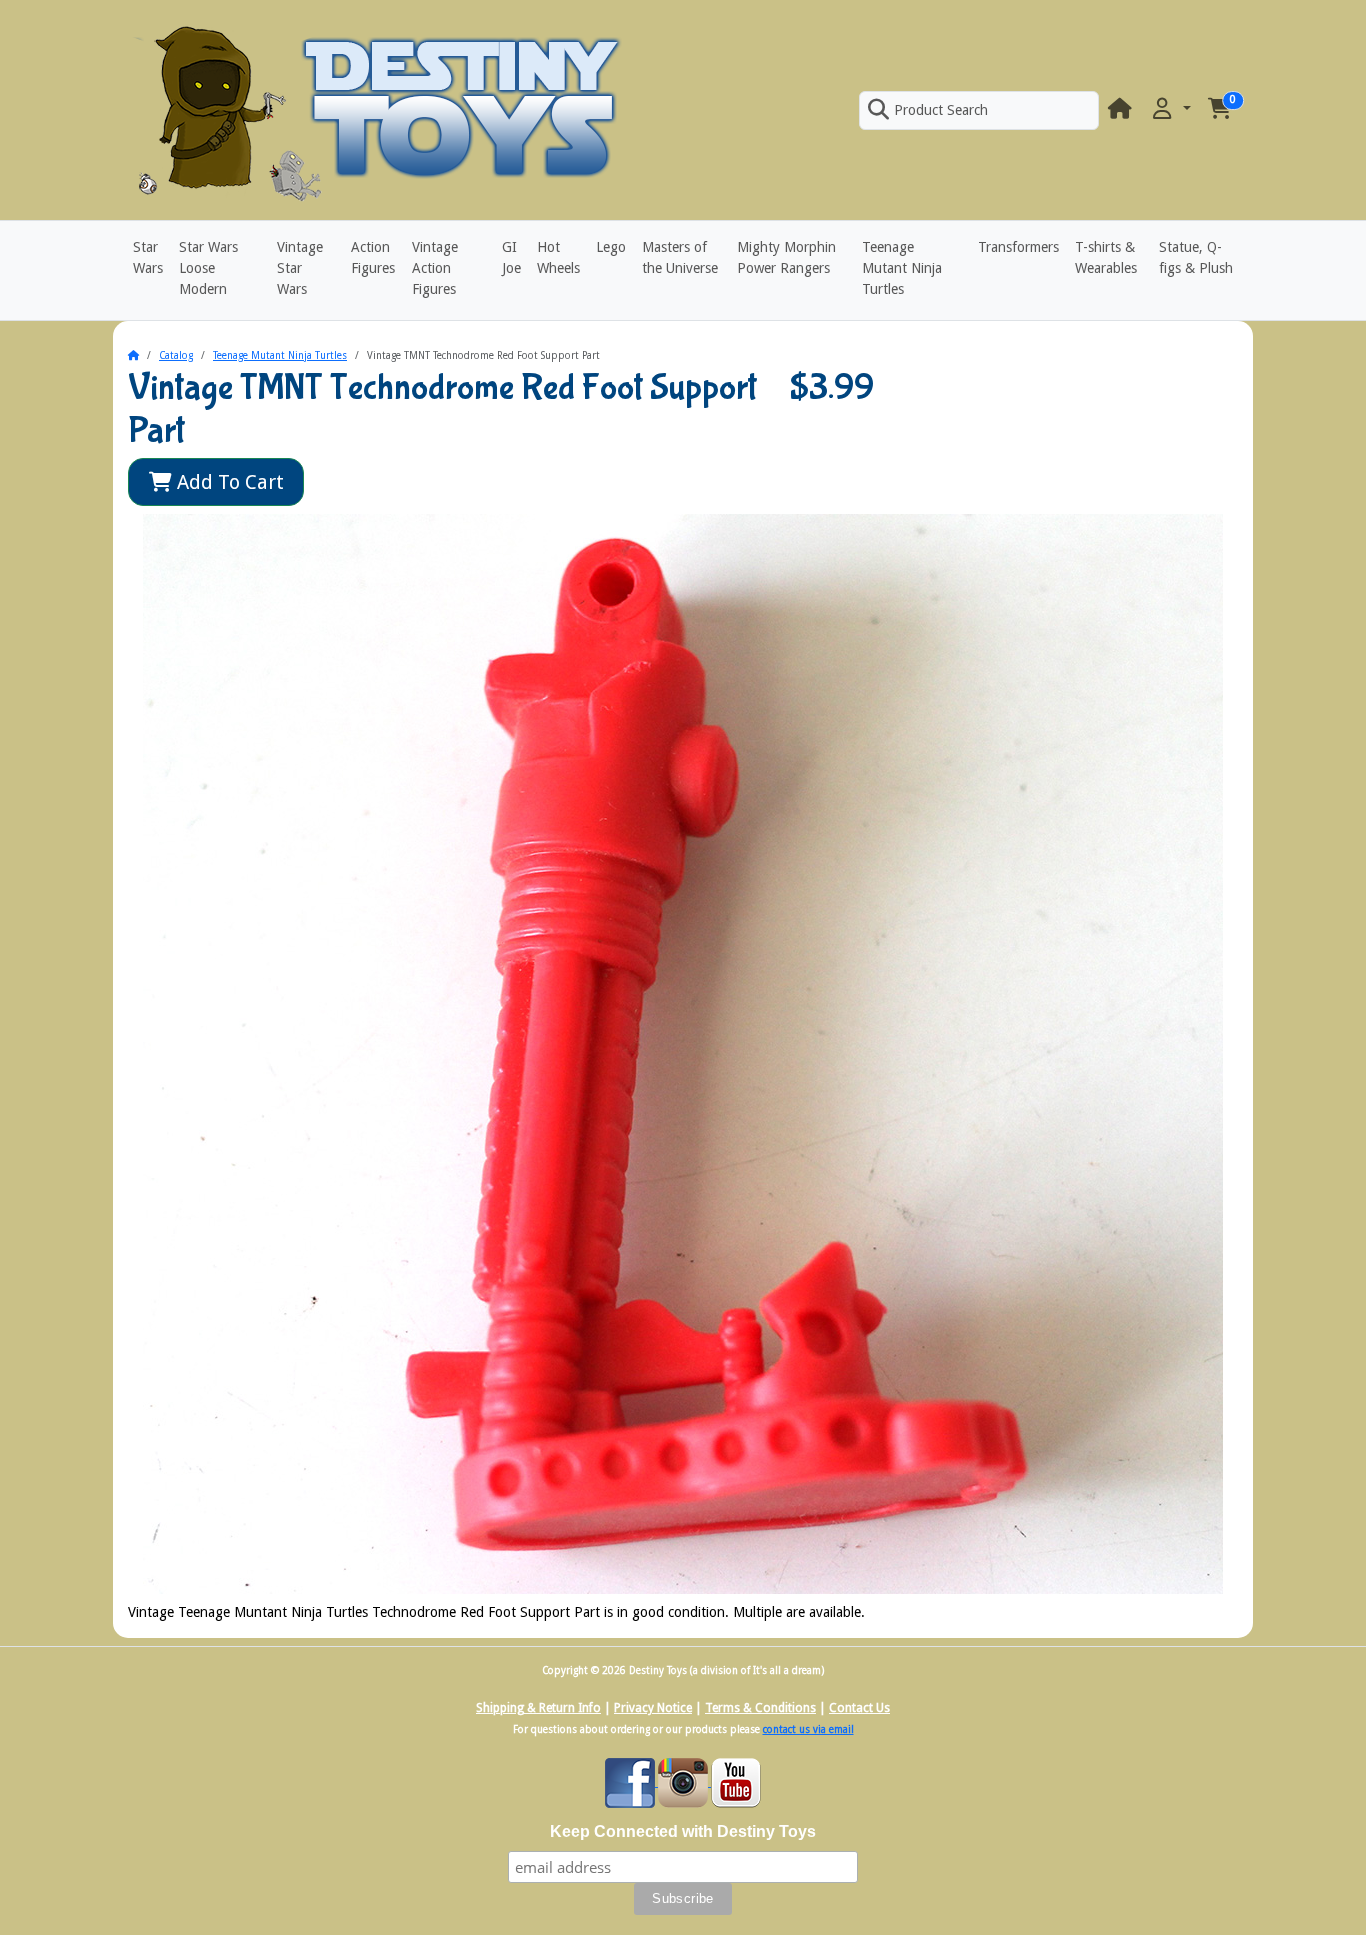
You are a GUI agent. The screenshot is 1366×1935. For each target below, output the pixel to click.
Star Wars (148, 257)
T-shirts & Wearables (1106, 257)
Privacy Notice (653, 1708)
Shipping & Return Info (538, 1708)
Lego (611, 247)
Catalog (176, 355)
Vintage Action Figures (435, 268)
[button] (1170, 109)
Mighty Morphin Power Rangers (786, 257)
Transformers (1018, 247)
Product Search (941, 110)
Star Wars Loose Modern (208, 268)
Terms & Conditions (760, 1708)
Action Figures (373, 257)
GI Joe (511, 257)
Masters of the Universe (680, 257)
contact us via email (808, 1729)
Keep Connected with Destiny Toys (683, 1831)
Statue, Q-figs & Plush (1196, 257)
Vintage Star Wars (300, 268)
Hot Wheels (558, 257)
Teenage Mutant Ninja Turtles (902, 268)
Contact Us (859, 1708)
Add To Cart (228, 482)
